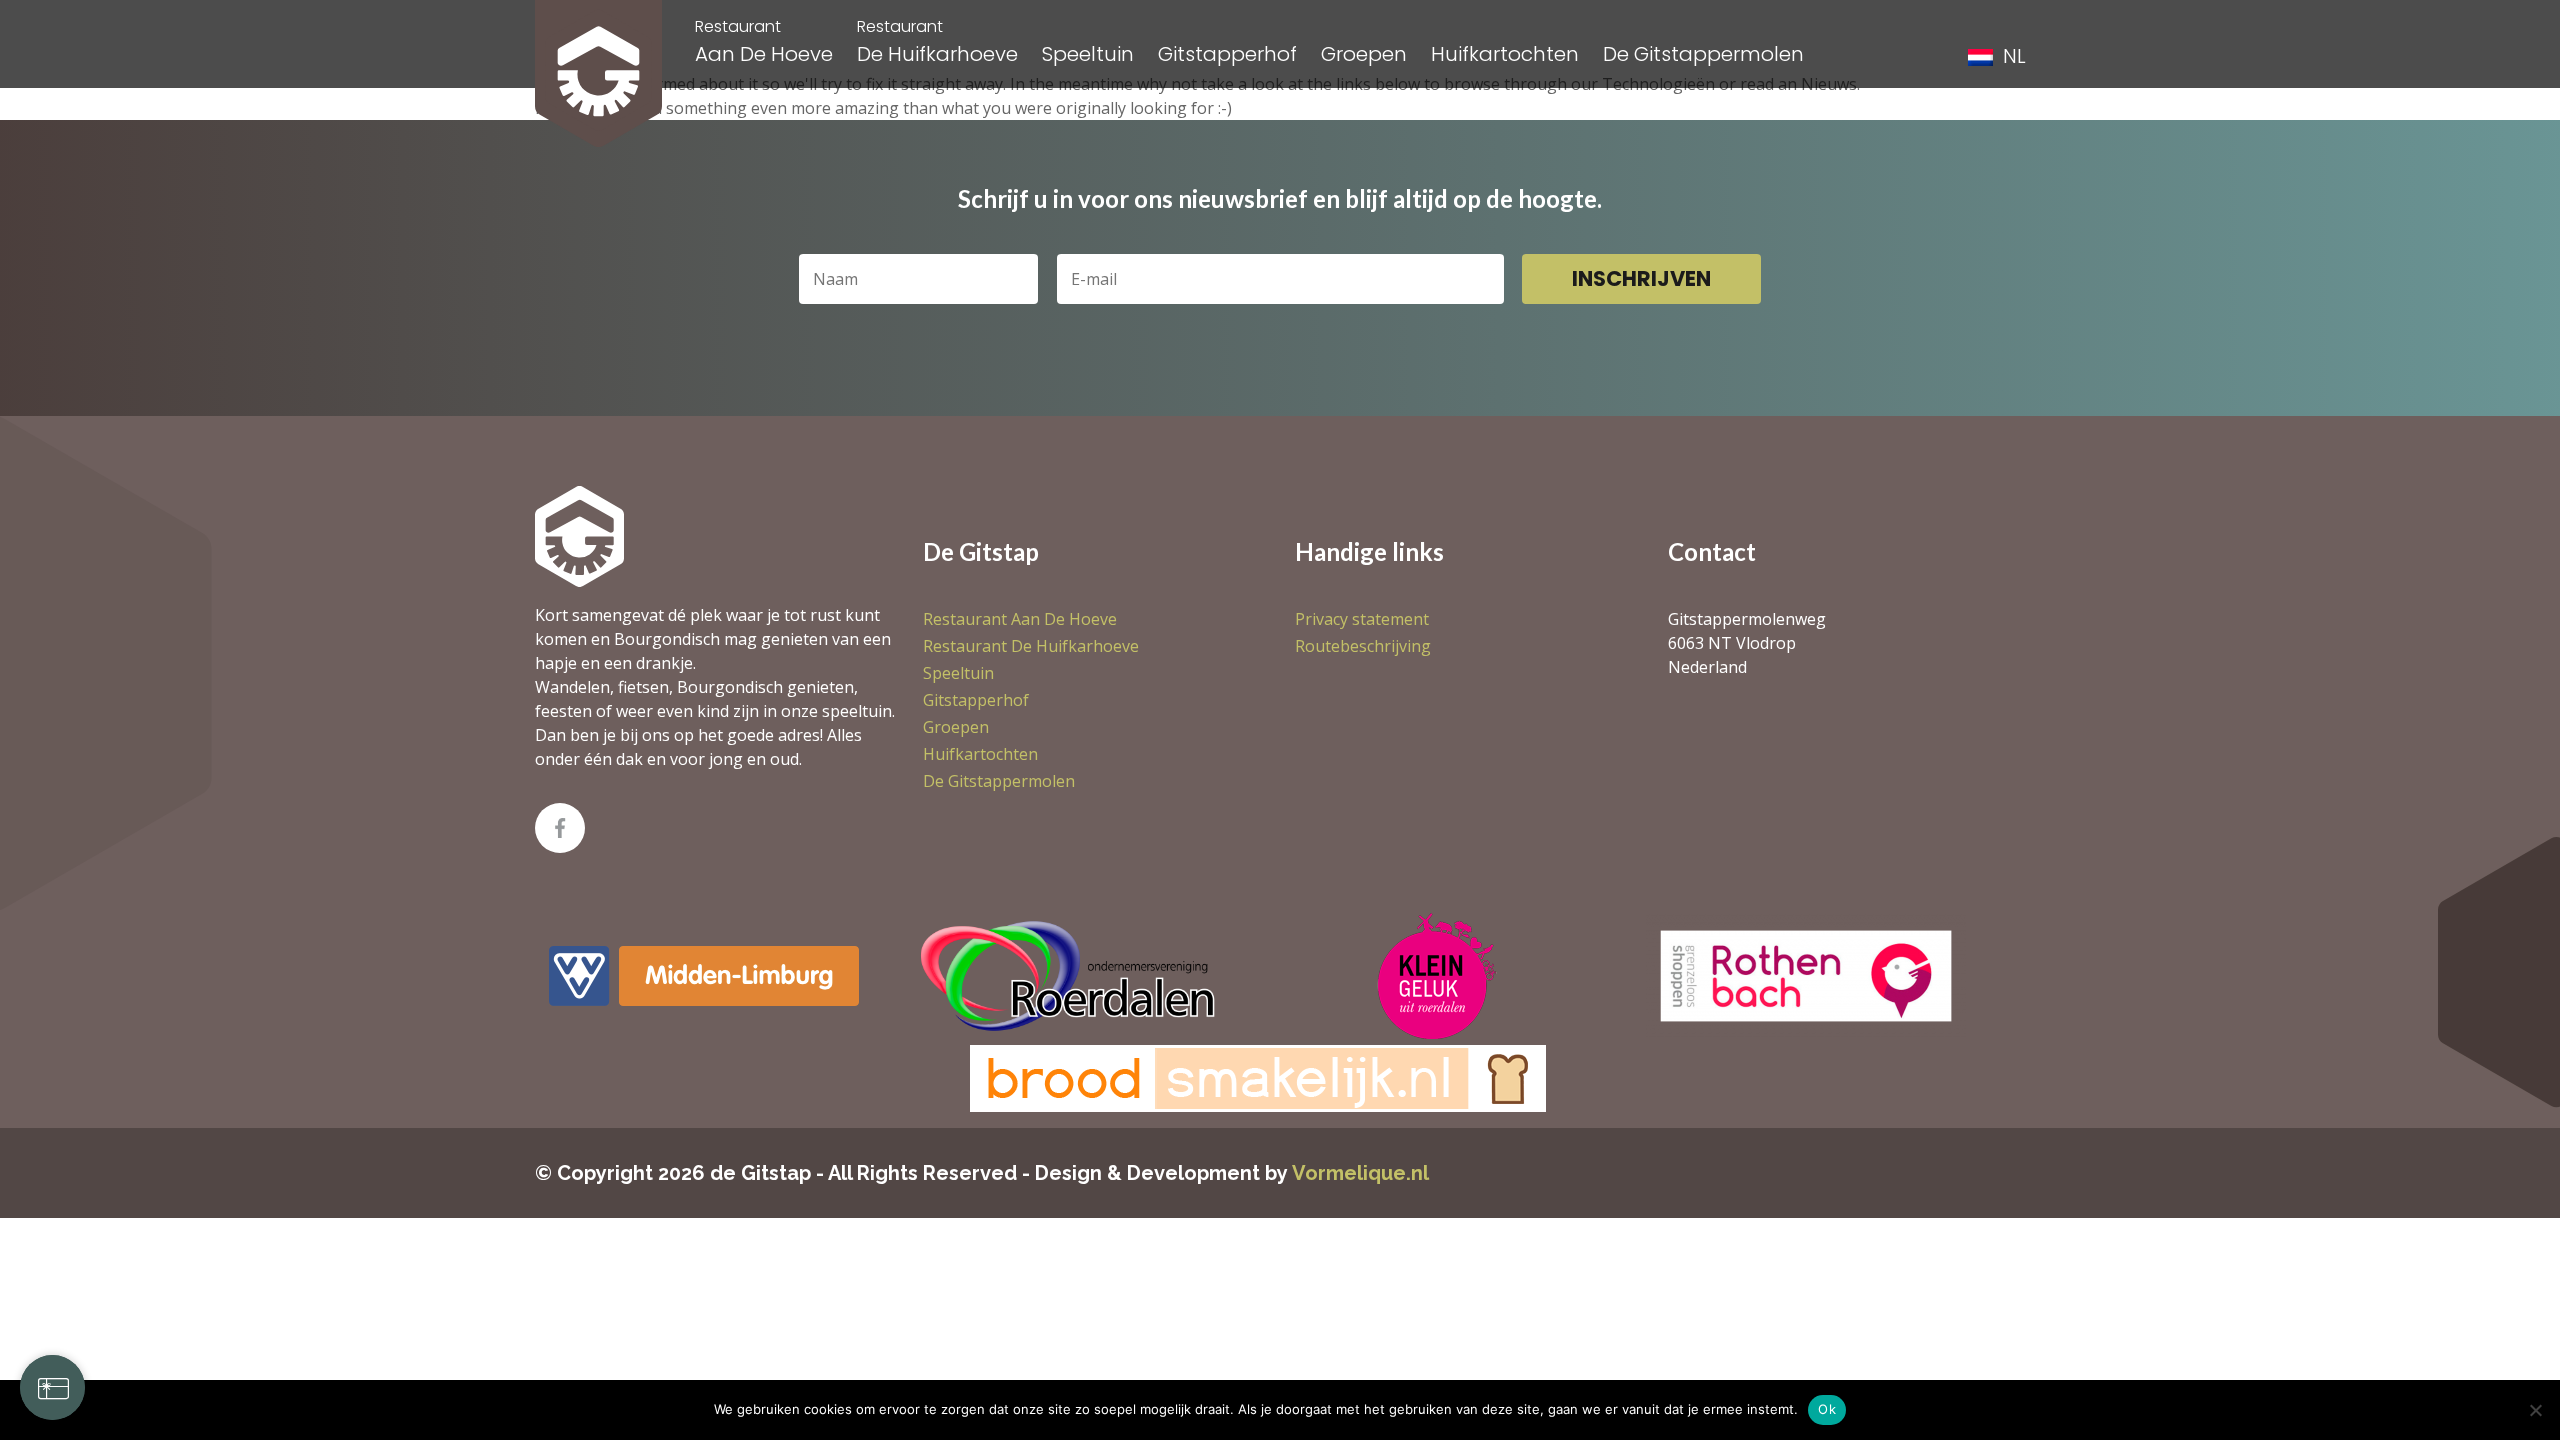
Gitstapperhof (1227, 54)
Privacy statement (1362, 619)
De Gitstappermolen (1703, 54)
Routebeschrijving (1363, 646)
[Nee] (2535, 1410)
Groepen (1364, 54)
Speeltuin (1088, 54)
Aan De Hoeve (764, 41)
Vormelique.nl (1360, 1173)
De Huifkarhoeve (937, 41)
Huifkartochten (1505, 54)
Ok (1827, 1409)
